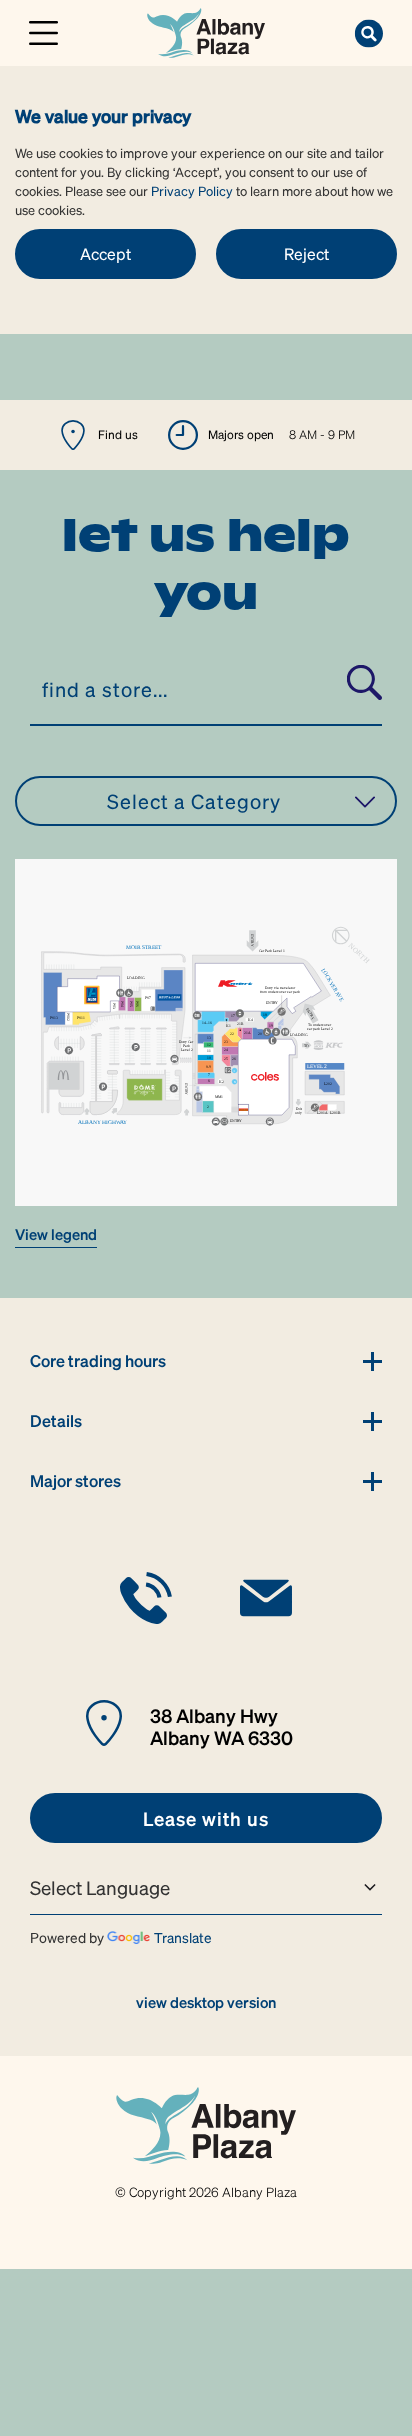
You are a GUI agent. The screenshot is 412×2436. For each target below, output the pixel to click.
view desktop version (206, 2002)
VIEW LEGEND (56, 1234)
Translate (183, 1937)
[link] (205, 30)
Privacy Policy (192, 190)
